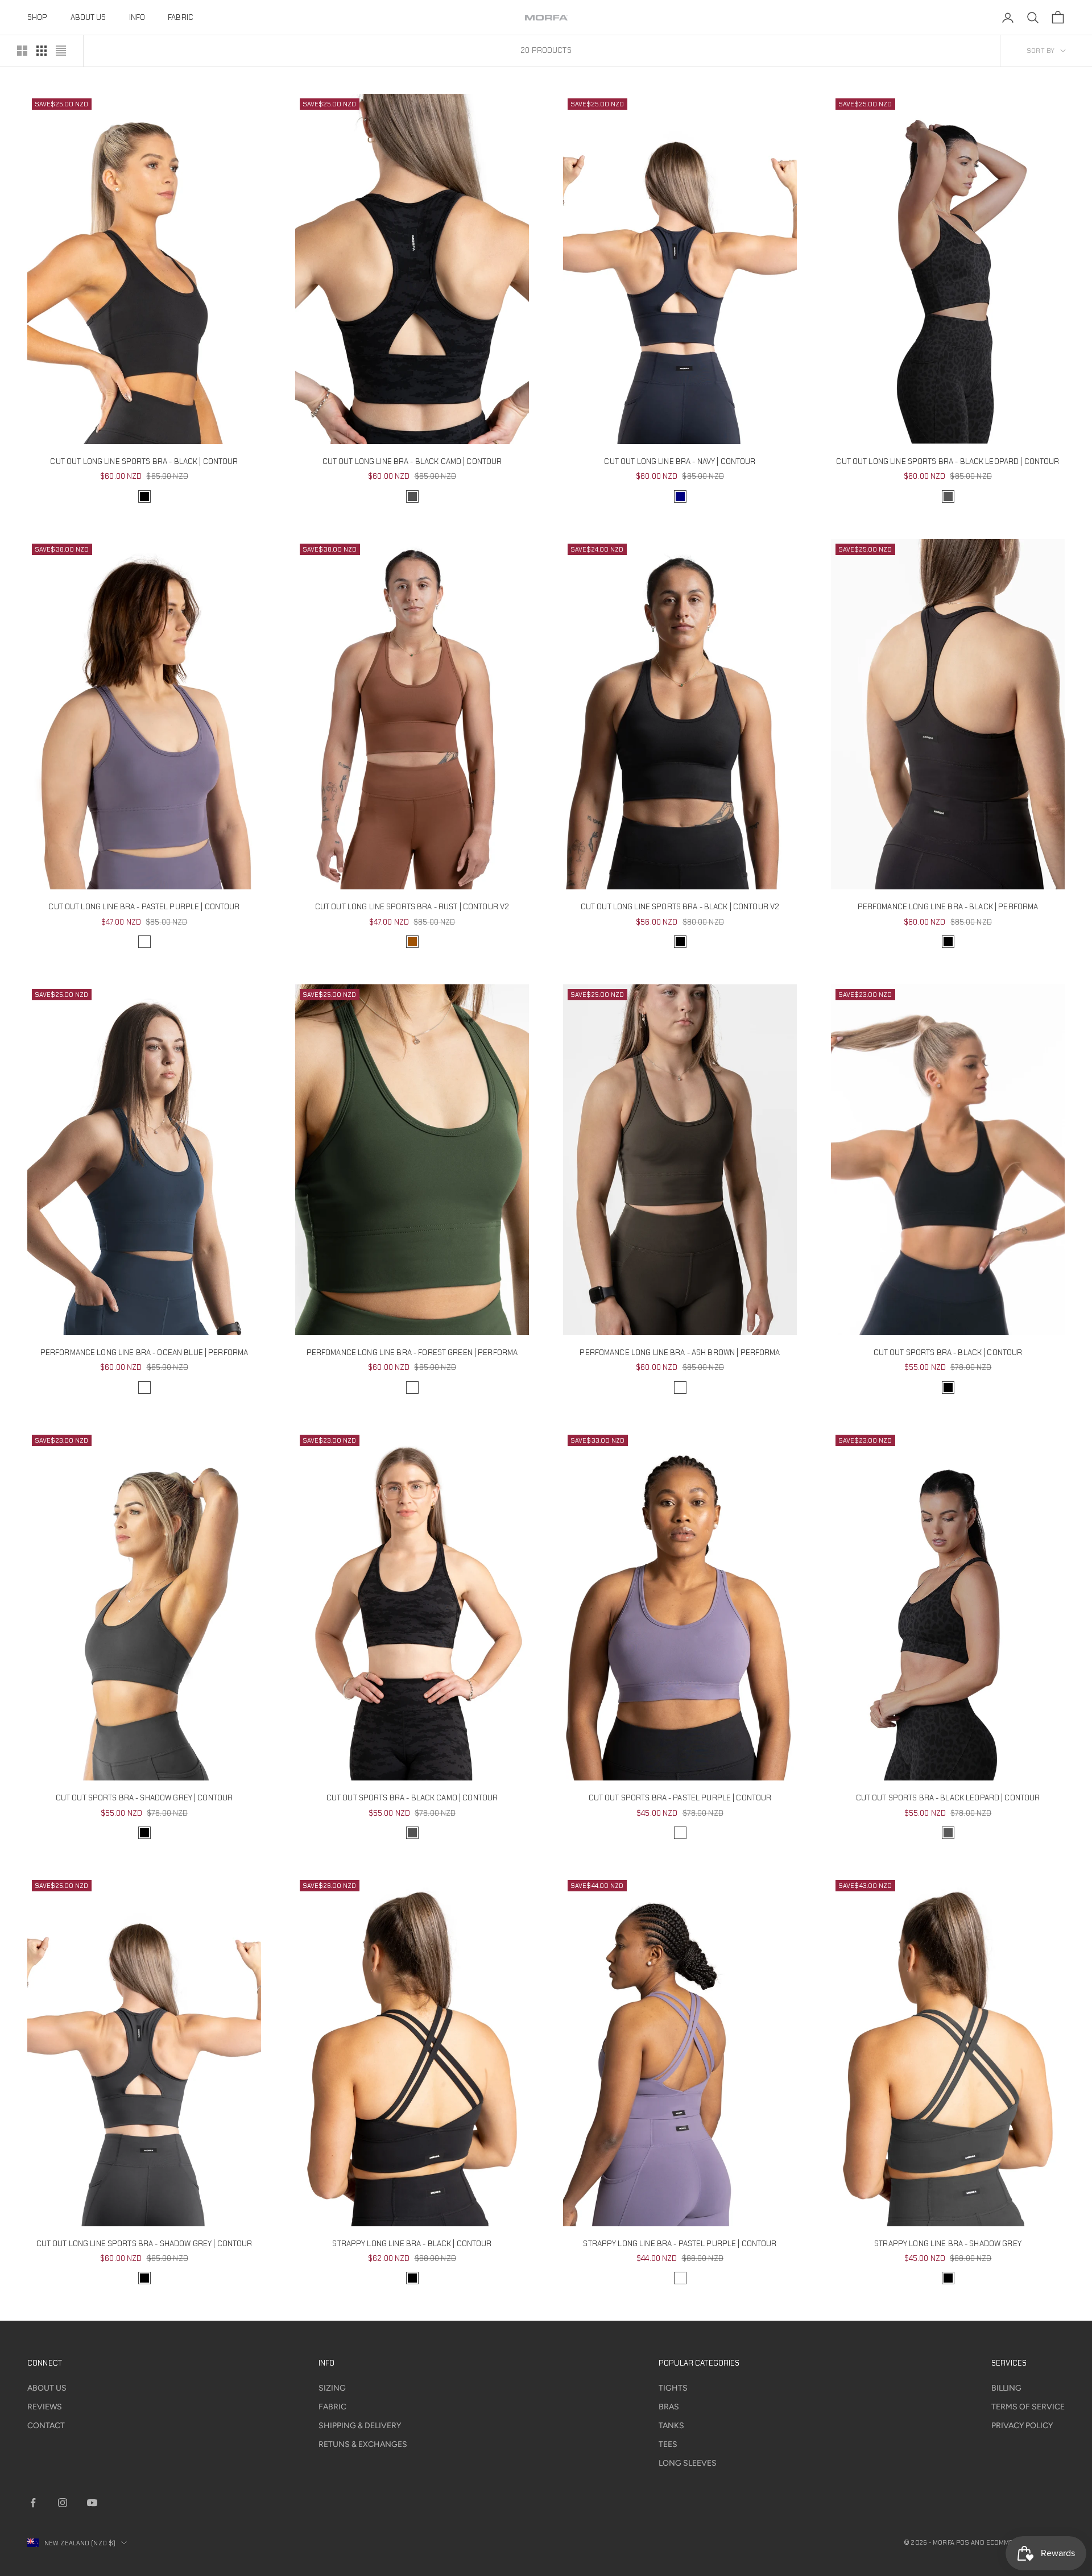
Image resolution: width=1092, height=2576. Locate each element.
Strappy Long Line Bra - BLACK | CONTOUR (412, 2244)
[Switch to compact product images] (61, 51)
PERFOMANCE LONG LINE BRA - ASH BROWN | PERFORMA (680, 1353)
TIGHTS (673, 2388)
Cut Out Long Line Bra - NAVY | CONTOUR (680, 461)
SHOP (38, 17)
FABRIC (181, 17)
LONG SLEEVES (688, 2463)
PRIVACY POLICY (1022, 2426)
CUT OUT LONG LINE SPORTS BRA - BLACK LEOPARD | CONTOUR (948, 461)
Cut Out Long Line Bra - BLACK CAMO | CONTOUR (412, 461)
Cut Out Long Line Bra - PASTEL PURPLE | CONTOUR (144, 907)
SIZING (332, 2388)
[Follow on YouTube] (92, 2503)
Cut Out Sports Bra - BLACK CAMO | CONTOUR (412, 1798)
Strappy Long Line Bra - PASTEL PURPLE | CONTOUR (680, 2244)
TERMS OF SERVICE (1028, 2407)
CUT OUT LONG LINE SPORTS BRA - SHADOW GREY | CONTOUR (144, 2244)
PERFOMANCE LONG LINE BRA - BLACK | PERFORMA (948, 907)
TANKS (671, 2426)
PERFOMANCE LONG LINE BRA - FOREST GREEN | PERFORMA (412, 1353)
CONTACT (46, 2426)
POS (963, 2542)
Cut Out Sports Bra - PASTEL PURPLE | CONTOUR (680, 1798)
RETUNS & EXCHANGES (363, 2444)
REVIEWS (45, 2407)
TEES (668, 2444)
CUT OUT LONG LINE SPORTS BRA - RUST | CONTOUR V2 (412, 907)
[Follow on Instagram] (63, 2503)
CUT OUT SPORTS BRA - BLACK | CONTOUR (948, 1353)
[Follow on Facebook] (33, 2503)
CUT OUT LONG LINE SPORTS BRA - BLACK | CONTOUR (144, 461)
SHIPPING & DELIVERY (360, 2426)
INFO (137, 17)
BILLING (1006, 2388)
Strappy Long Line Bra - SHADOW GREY (948, 2244)
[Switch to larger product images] (22, 51)
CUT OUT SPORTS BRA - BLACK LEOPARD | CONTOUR (948, 1798)
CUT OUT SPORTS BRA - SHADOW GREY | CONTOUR (144, 1798)
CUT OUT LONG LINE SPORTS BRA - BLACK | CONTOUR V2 (680, 907)
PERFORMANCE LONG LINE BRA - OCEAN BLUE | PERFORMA (144, 1353)
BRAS (669, 2407)
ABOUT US (88, 17)
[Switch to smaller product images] (42, 51)
